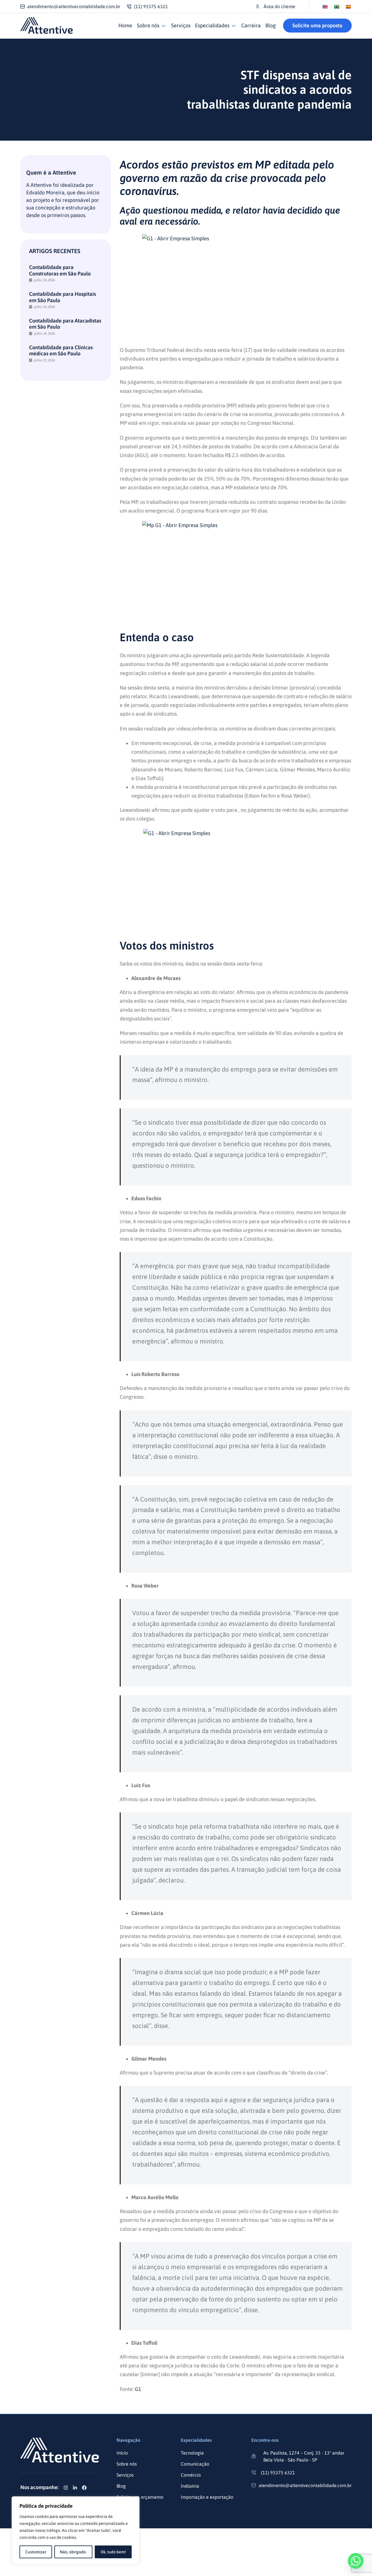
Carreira (251, 25)
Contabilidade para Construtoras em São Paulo (60, 270)
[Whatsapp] (356, 2561)
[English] (325, 7)
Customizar (36, 2552)
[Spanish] (348, 7)
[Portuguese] (337, 7)
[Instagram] (66, 2488)
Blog (271, 25)
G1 (138, 2389)
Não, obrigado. (73, 2552)
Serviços (181, 25)
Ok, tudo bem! (113, 2552)
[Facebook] (84, 2488)
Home (125, 25)
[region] (76, 2530)
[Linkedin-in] (75, 2488)
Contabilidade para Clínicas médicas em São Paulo (61, 351)
